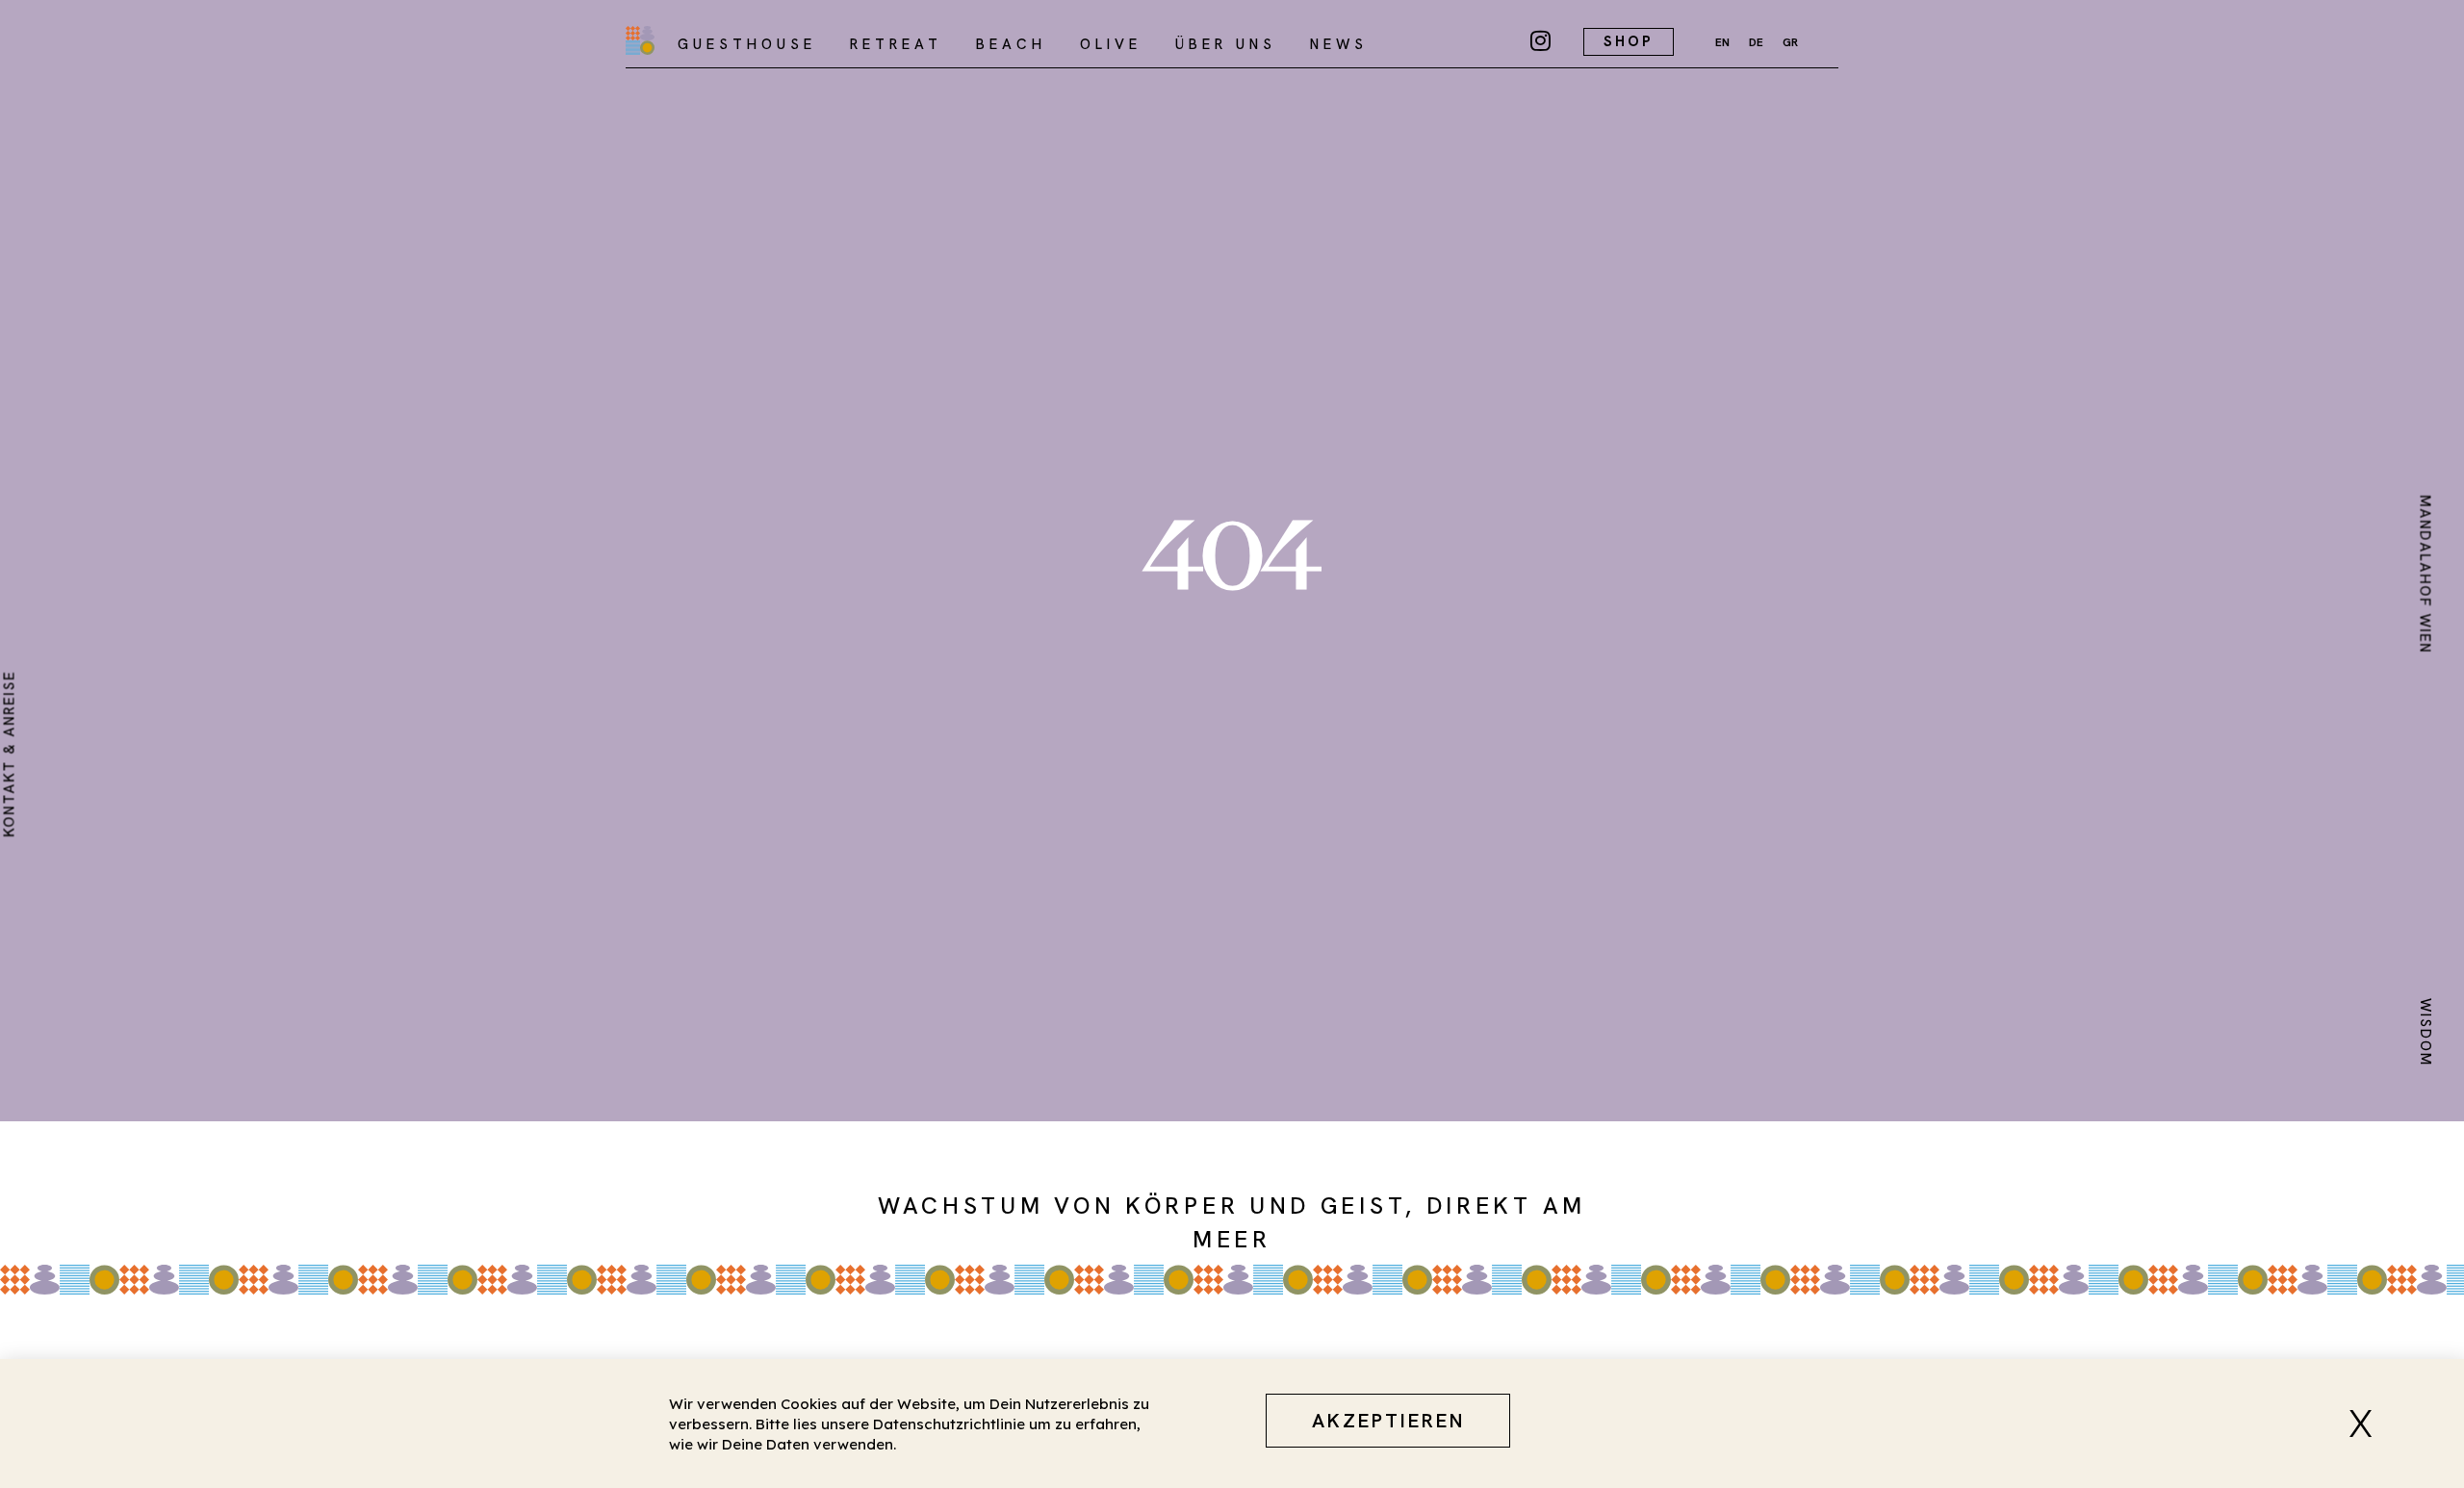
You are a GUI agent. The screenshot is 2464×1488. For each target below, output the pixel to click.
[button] (2368, 1424)
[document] (1232, 744)
